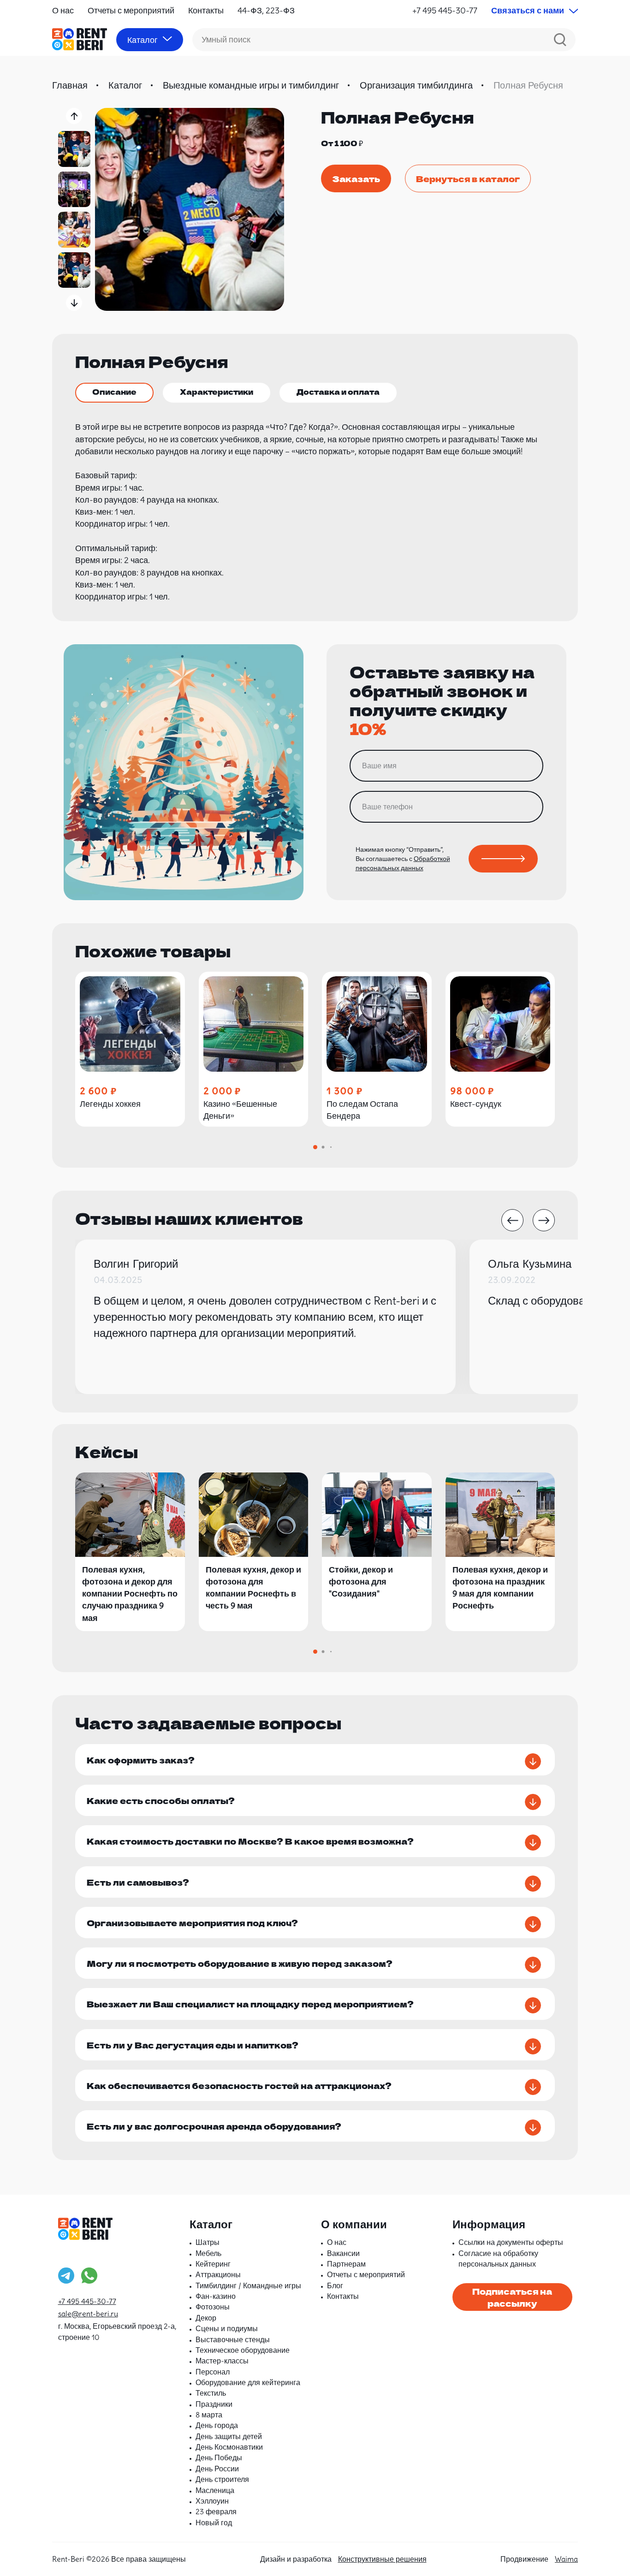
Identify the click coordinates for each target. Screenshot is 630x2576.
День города (217, 2425)
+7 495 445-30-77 (445, 10)
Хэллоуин (212, 2501)
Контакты (206, 10)
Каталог (125, 85)
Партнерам (346, 2264)
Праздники (214, 2404)
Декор (206, 2318)
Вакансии (343, 2253)
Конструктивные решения (382, 2559)
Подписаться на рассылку (512, 2297)
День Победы (219, 2457)
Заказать (356, 178)
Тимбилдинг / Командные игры (248, 2285)
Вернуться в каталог (468, 178)
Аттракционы (218, 2274)
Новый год (214, 2523)
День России (217, 2469)
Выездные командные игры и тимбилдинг (251, 85)
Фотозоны (213, 2307)
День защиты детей (229, 2436)
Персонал (213, 2372)
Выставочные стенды (233, 2339)
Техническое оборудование (243, 2350)
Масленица (215, 2490)
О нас (63, 10)
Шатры (208, 2242)
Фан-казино (216, 2296)
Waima (566, 2559)
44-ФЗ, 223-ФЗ (266, 10)
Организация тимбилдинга (416, 85)
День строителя (222, 2479)
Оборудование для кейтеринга (248, 2382)
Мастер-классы (222, 2361)
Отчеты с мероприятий (131, 10)
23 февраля (216, 2511)
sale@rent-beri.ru (88, 2314)
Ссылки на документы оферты (511, 2242)
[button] (74, 116)
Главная (70, 85)
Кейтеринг (213, 2264)
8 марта (209, 2415)
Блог (335, 2285)
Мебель (208, 2253)
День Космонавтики (229, 2447)
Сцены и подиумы (227, 2328)
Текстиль (211, 2393)
